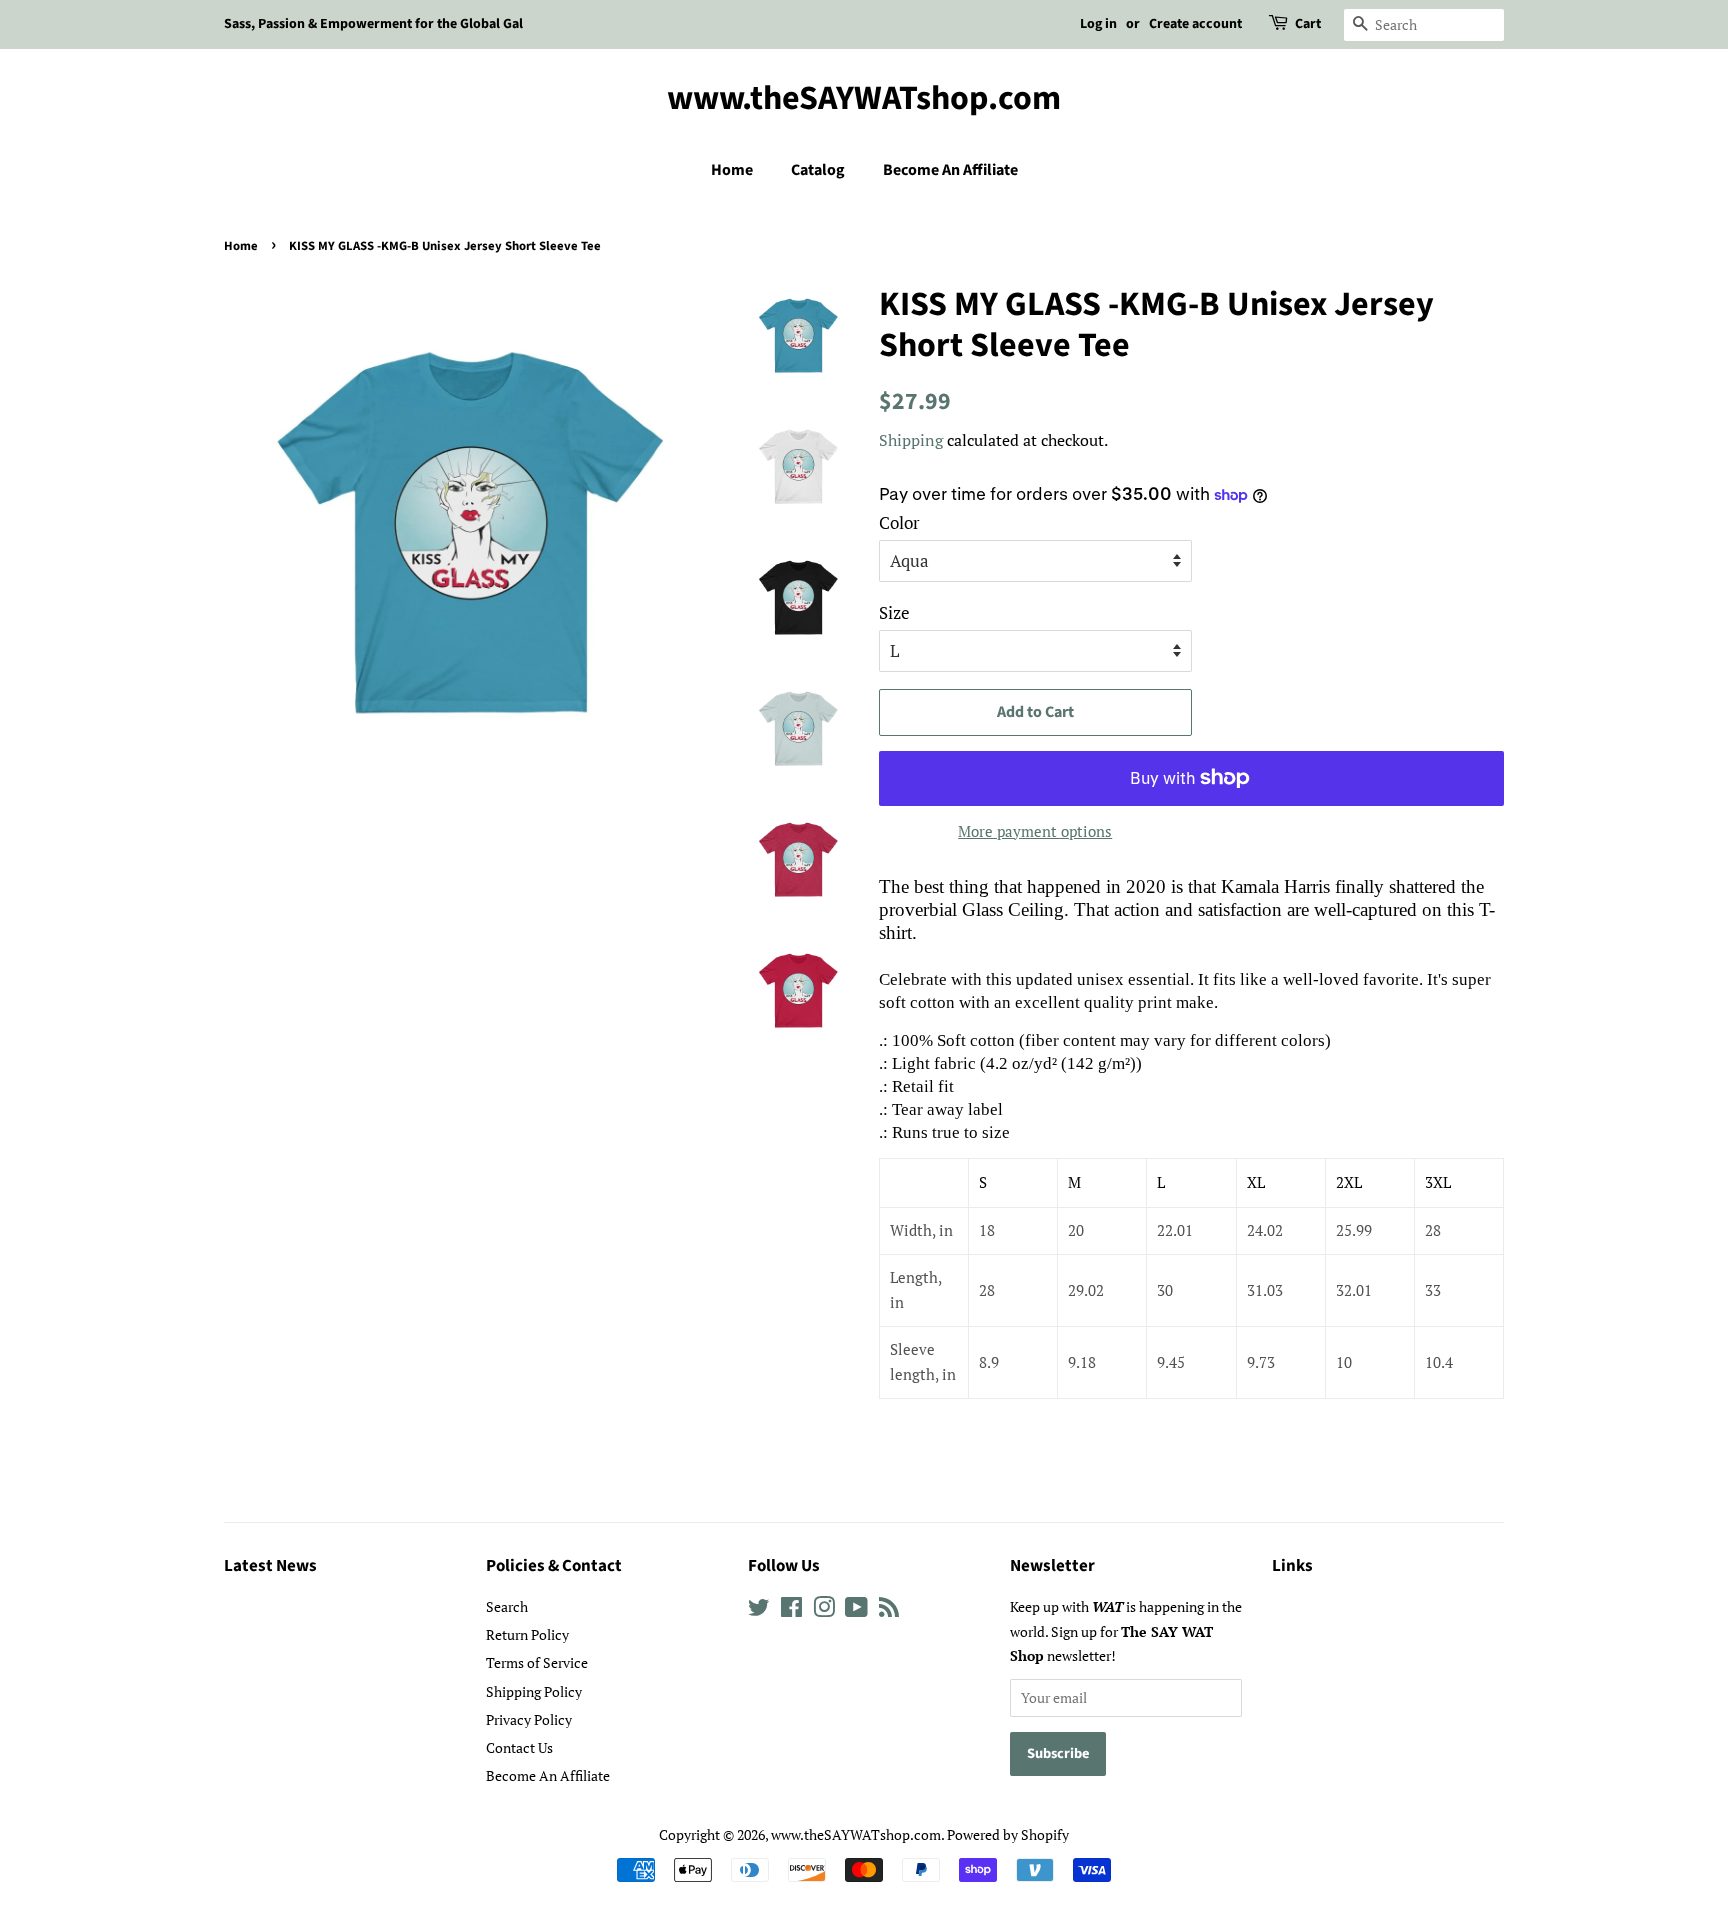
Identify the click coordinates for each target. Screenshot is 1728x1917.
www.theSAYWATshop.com (864, 99)
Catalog (818, 170)
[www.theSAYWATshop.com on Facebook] (791, 1610)
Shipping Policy (534, 1691)
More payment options (1035, 831)
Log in (1098, 24)
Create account (1195, 24)
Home (732, 170)
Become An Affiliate (950, 170)
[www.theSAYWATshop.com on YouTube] (856, 1610)
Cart (1308, 24)
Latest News (270, 1566)
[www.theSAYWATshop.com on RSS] (889, 1610)
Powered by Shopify (1008, 1834)
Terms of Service (537, 1662)
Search (507, 1606)
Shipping (911, 440)
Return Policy (527, 1634)
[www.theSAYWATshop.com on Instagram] (824, 1610)
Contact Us (519, 1747)
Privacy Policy (529, 1719)
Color (899, 522)
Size (894, 612)
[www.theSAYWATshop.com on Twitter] (759, 1610)
